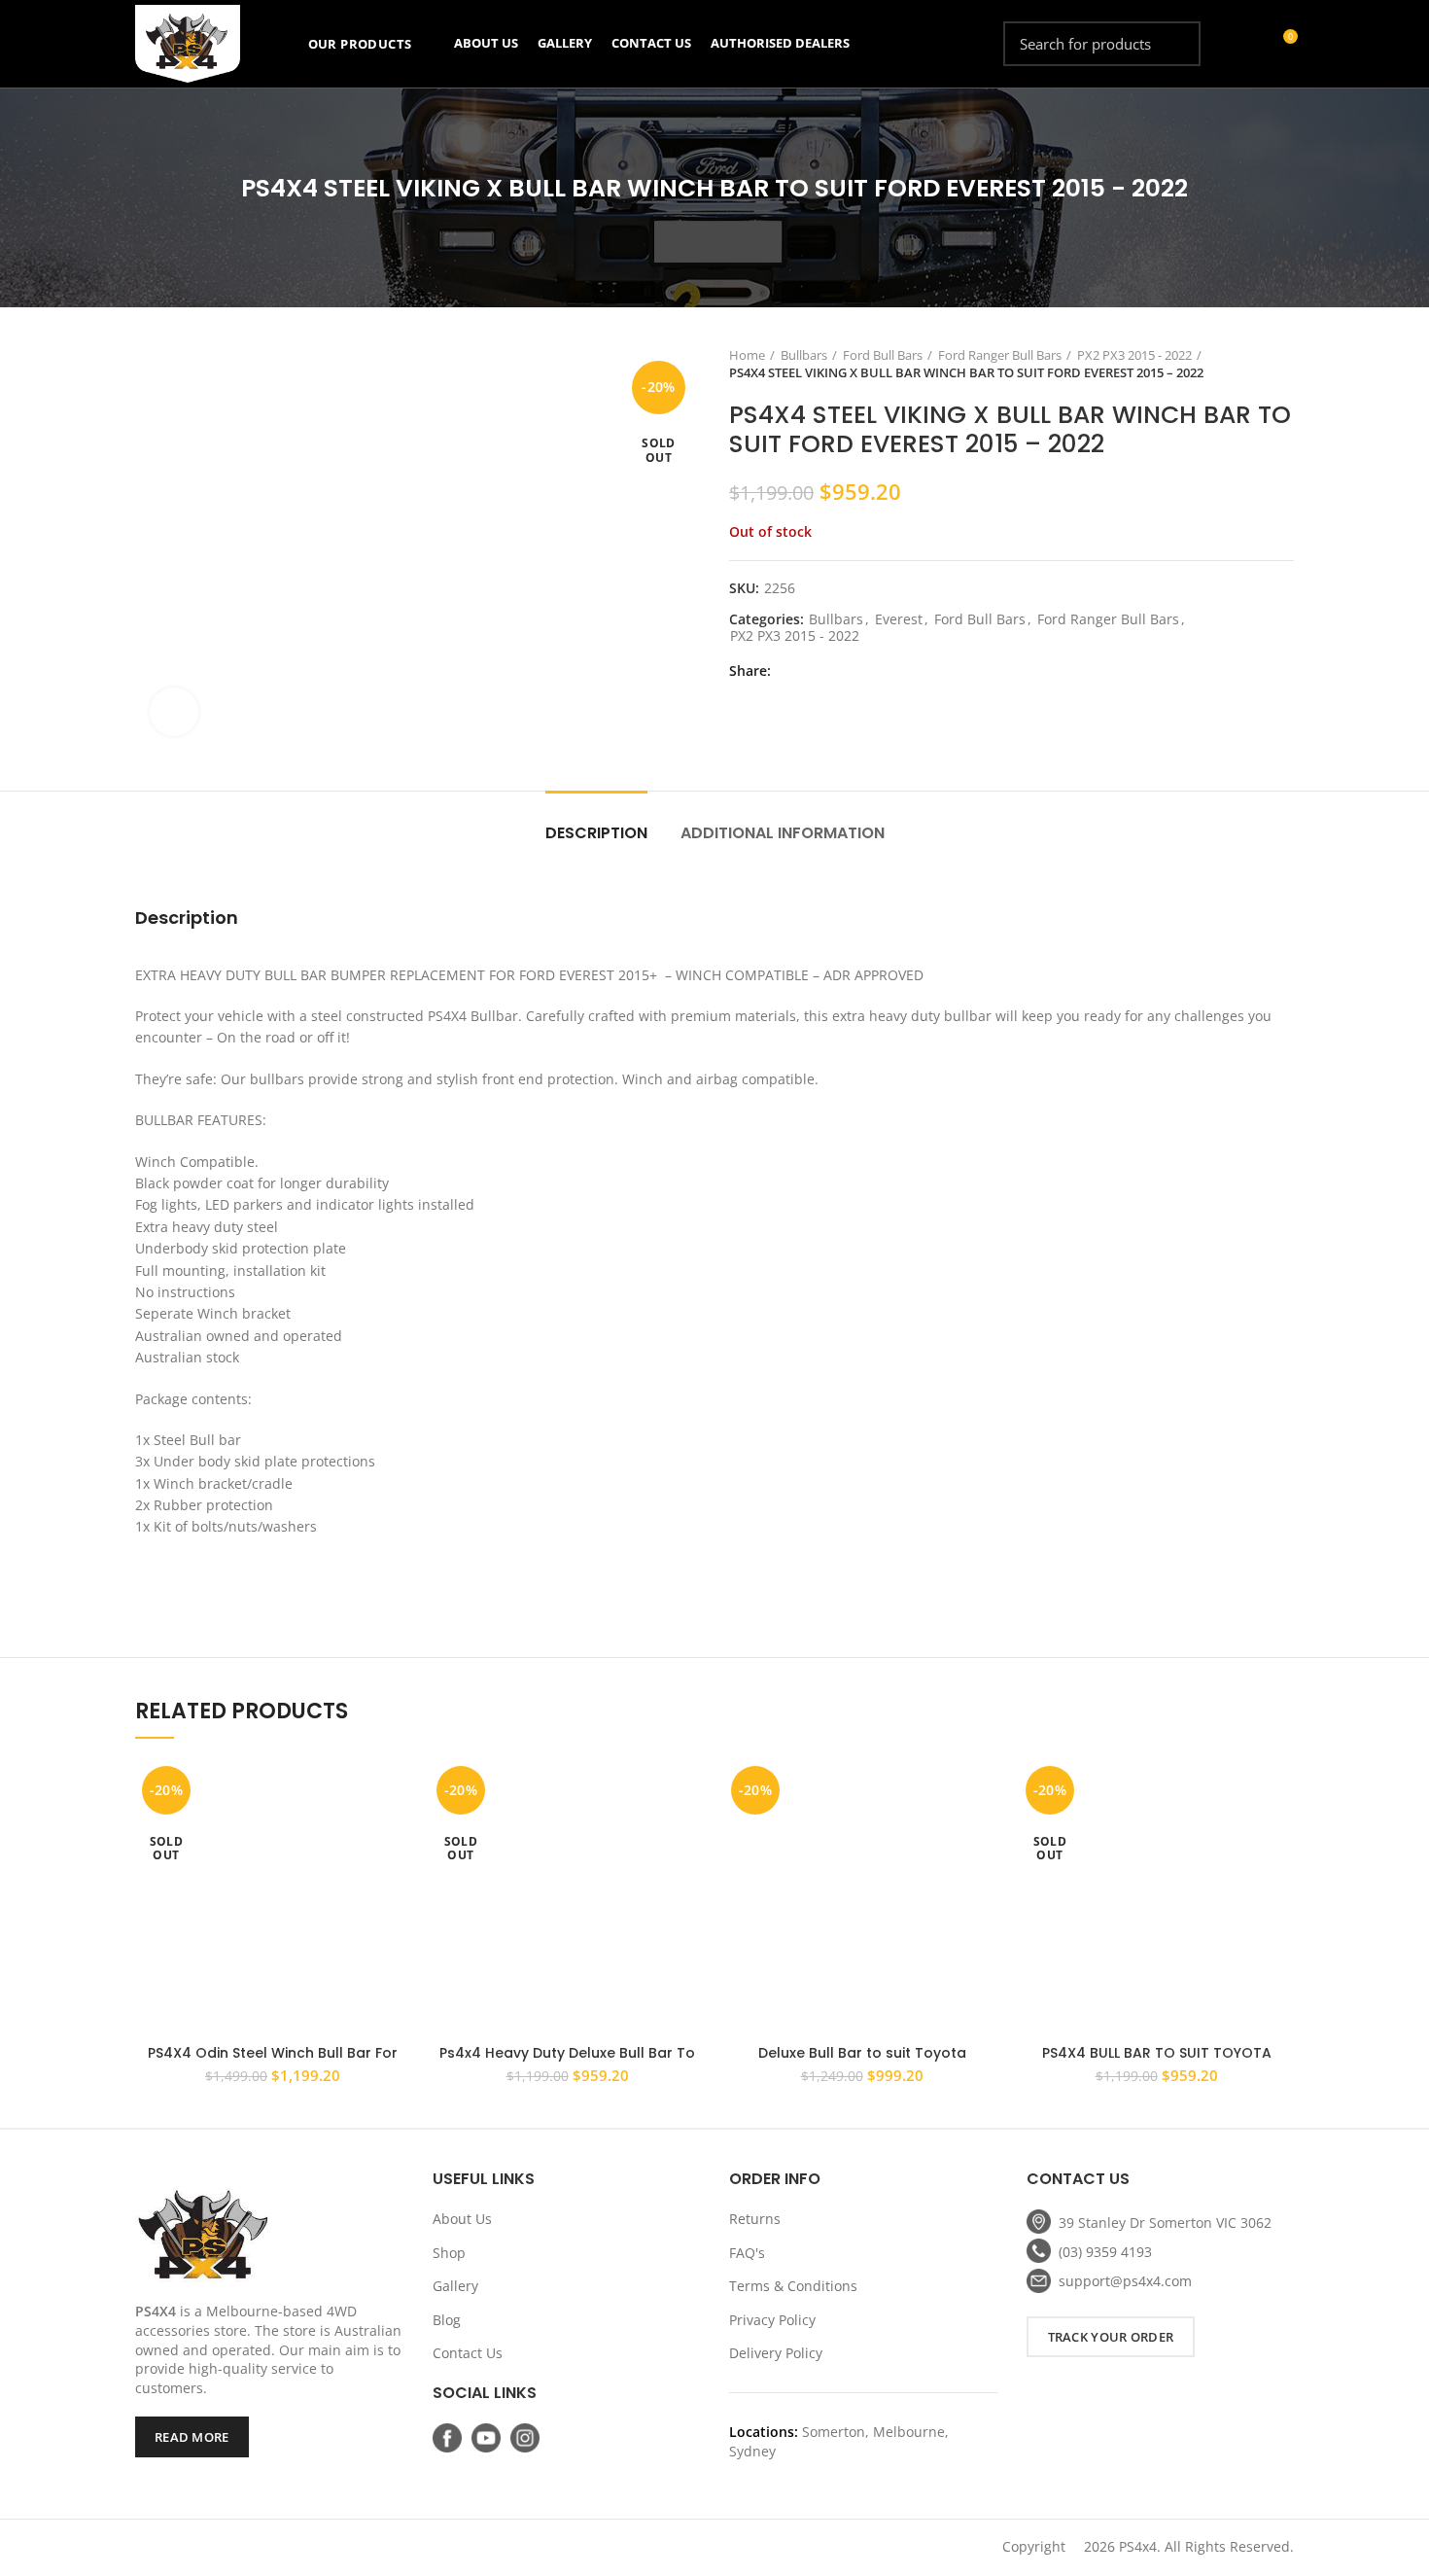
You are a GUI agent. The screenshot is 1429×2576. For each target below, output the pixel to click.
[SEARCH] (1174, 44)
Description (596, 833)
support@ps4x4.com (1125, 2281)
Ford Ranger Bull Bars (1000, 355)
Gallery (455, 2286)
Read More (192, 2437)
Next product (1284, 364)
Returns (755, 2219)
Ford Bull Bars (883, 355)
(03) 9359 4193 (1105, 2252)
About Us (462, 2219)
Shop (449, 2253)
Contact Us (468, 2353)
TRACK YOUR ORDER (1111, 2337)
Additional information (783, 833)
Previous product (1245, 364)
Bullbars (804, 355)
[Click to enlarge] (174, 712)
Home (747, 355)
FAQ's (747, 2253)
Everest (899, 620)
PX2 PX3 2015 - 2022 (1134, 355)
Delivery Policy (776, 2353)
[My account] (1247, 44)
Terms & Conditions (793, 2286)
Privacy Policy (772, 2320)
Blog (447, 2320)
